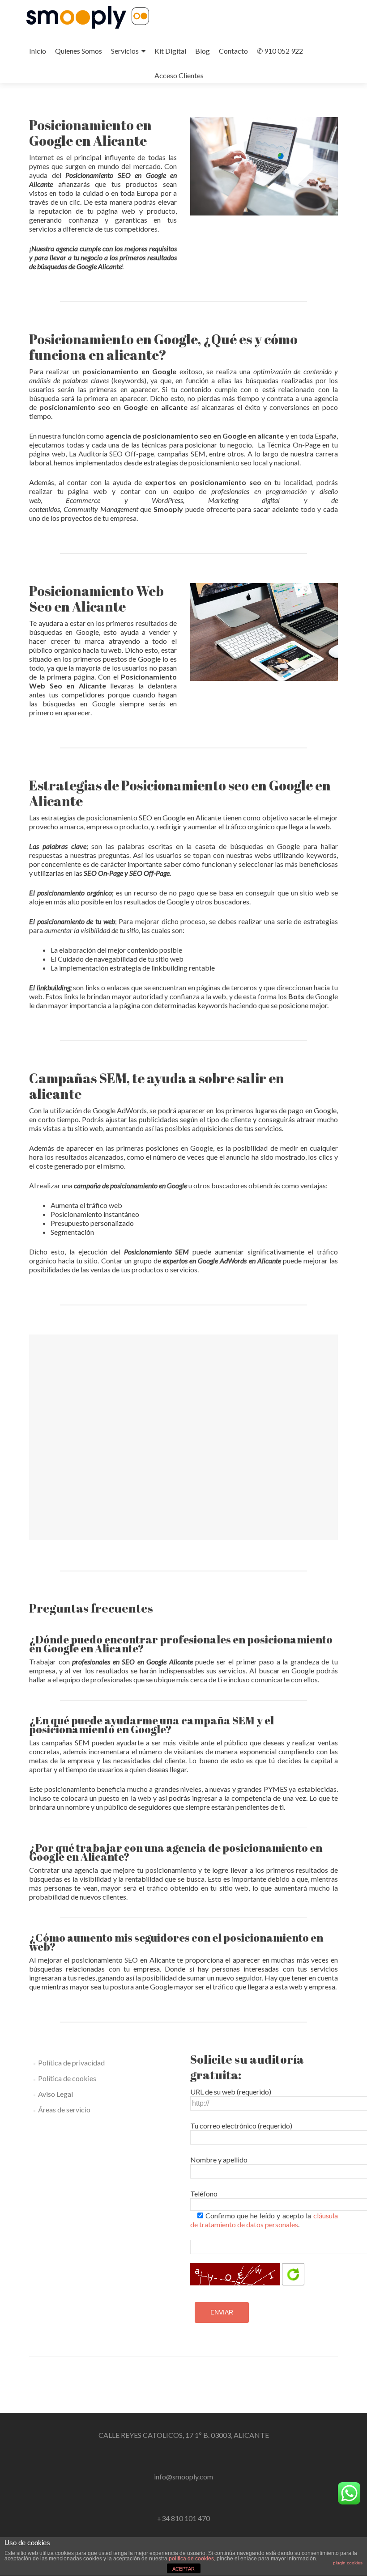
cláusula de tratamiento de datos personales (264, 2220)
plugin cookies (348, 2563)
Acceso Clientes (179, 75)
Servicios (125, 51)
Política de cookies (67, 2078)
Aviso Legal (55, 2094)
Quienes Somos (79, 51)
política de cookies (191, 2559)
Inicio (38, 51)
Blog (203, 51)
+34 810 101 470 (183, 2518)
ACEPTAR (183, 2569)
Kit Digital (170, 51)
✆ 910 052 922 (280, 51)
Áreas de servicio (64, 2109)
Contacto (233, 51)
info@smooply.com (183, 2477)
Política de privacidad (71, 2063)
